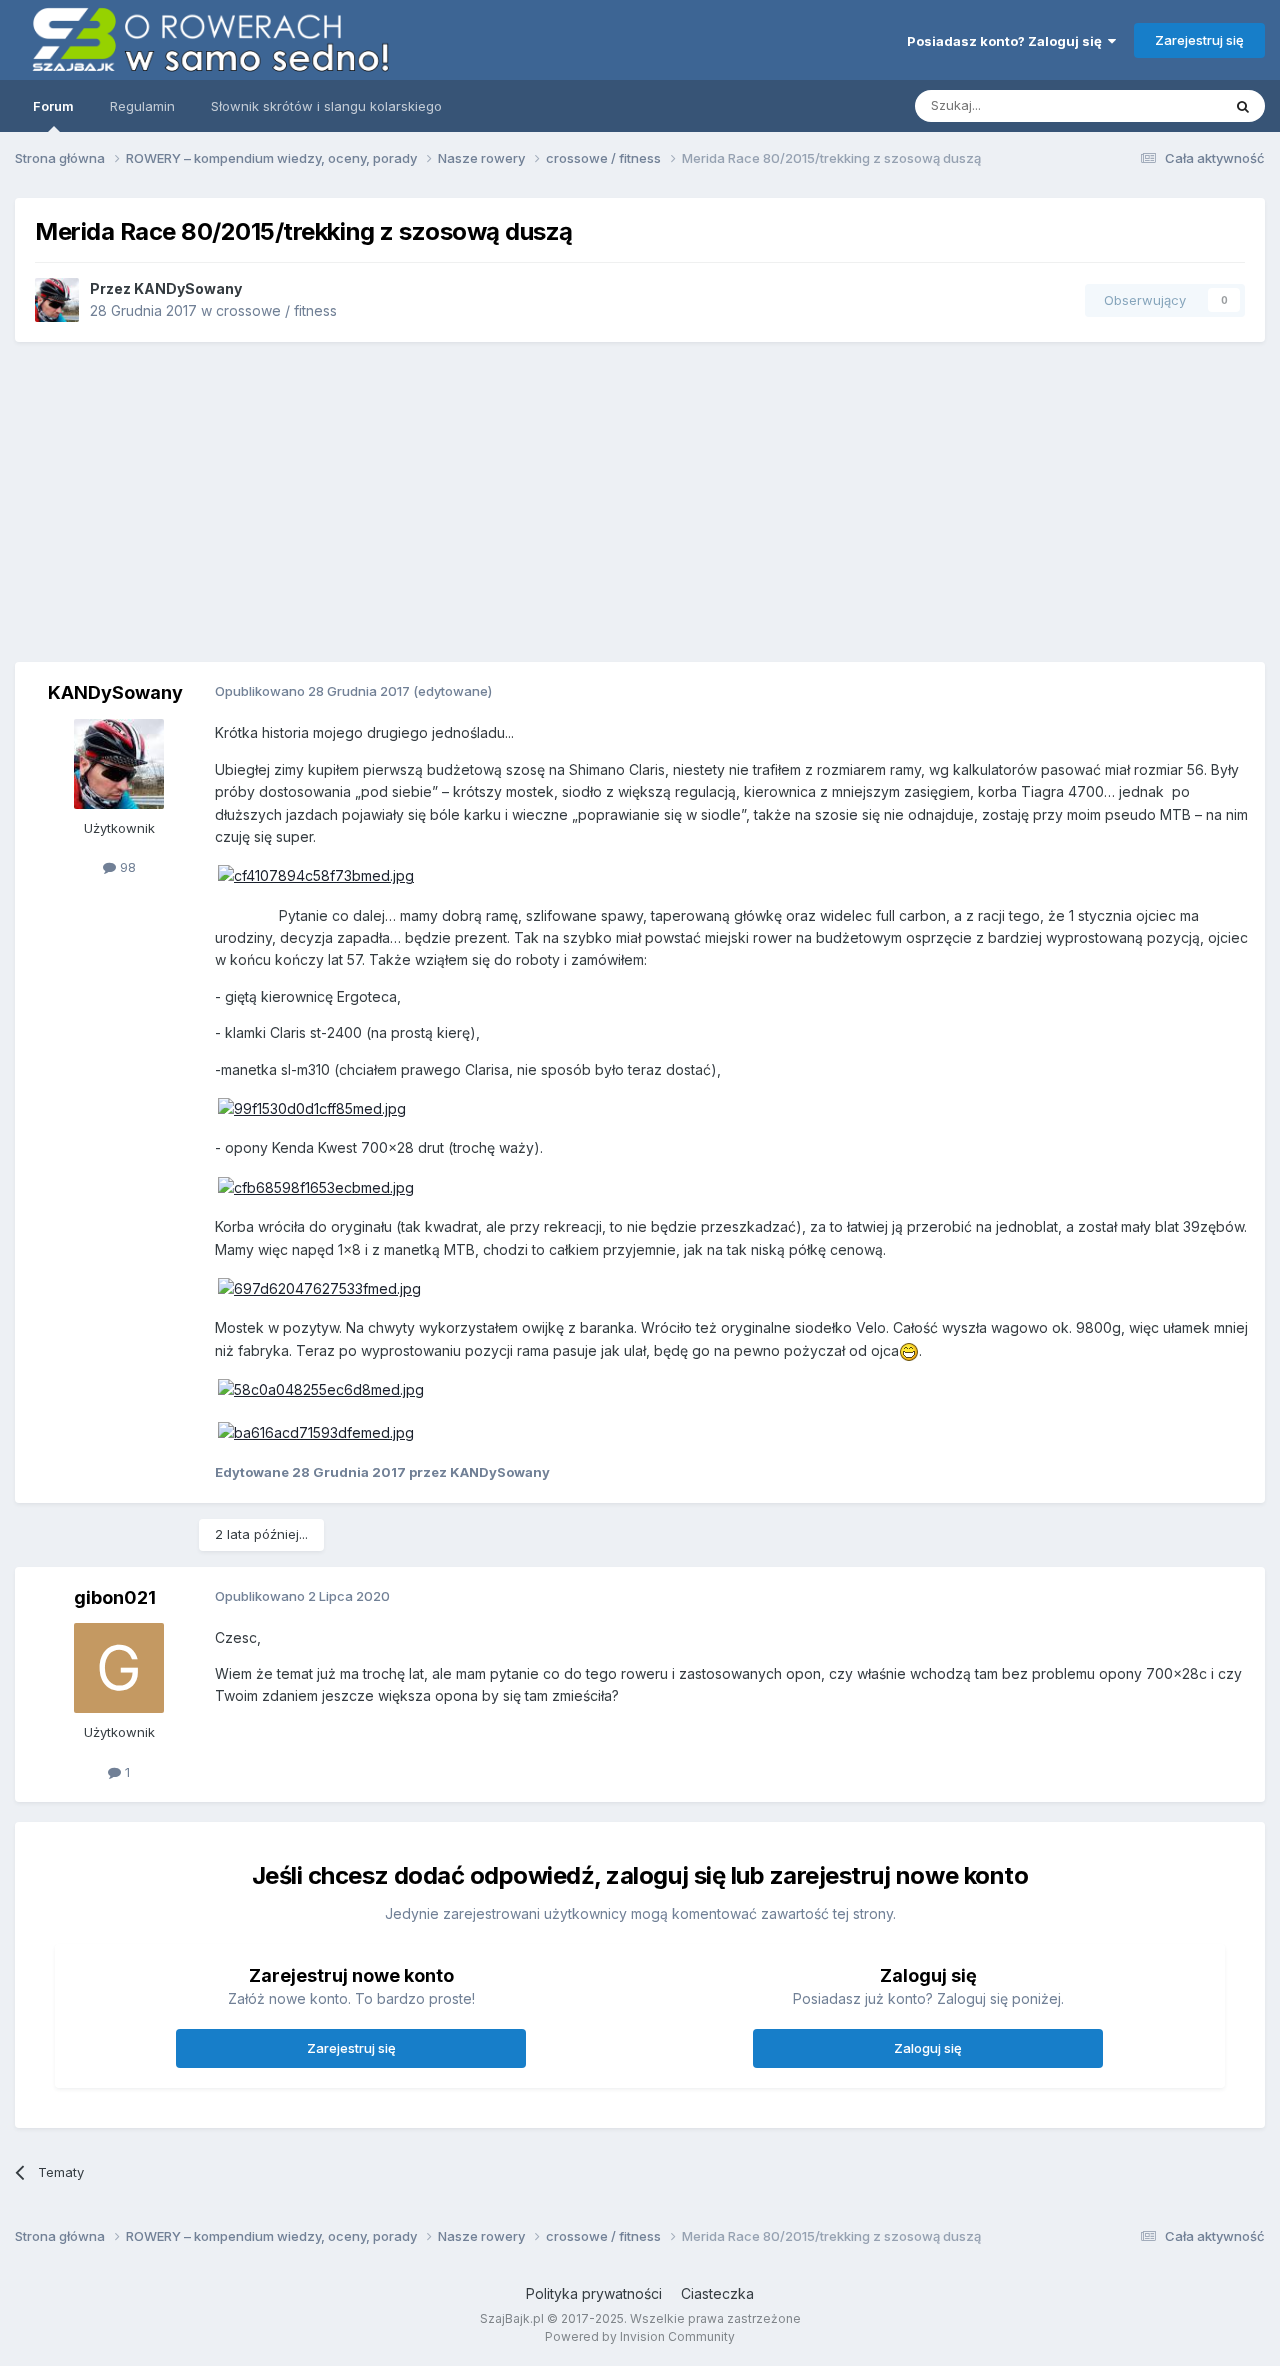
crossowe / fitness (276, 310)
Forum (53, 106)
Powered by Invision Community (640, 2336)
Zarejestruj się (1199, 40)
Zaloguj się (928, 2048)
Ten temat (1164, 105)
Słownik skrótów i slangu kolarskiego (326, 106)
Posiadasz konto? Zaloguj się (1007, 41)
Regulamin (142, 106)
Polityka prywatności (594, 2293)
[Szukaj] (1243, 106)
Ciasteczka (717, 2293)
